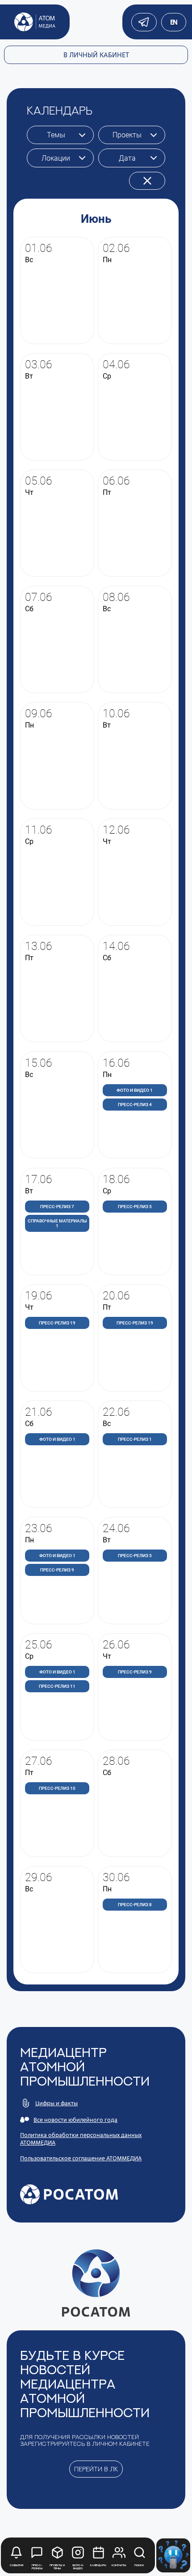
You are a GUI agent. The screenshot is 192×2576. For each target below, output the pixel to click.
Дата (127, 158)
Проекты (127, 135)
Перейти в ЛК (96, 2469)
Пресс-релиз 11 (57, 1686)
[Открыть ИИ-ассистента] (173, 2555)
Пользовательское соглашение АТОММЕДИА (81, 2158)
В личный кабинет (96, 55)
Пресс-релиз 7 (57, 1207)
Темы (56, 135)
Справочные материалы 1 (57, 1223)
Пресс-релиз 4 (135, 1105)
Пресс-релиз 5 (135, 1207)
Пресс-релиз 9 (57, 1570)
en (174, 22)
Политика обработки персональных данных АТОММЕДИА (81, 2139)
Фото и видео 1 (135, 1090)
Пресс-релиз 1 (135, 1439)
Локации (56, 158)
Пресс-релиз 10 (57, 1788)
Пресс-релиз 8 (135, 1905)
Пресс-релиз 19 (57, 1323)
